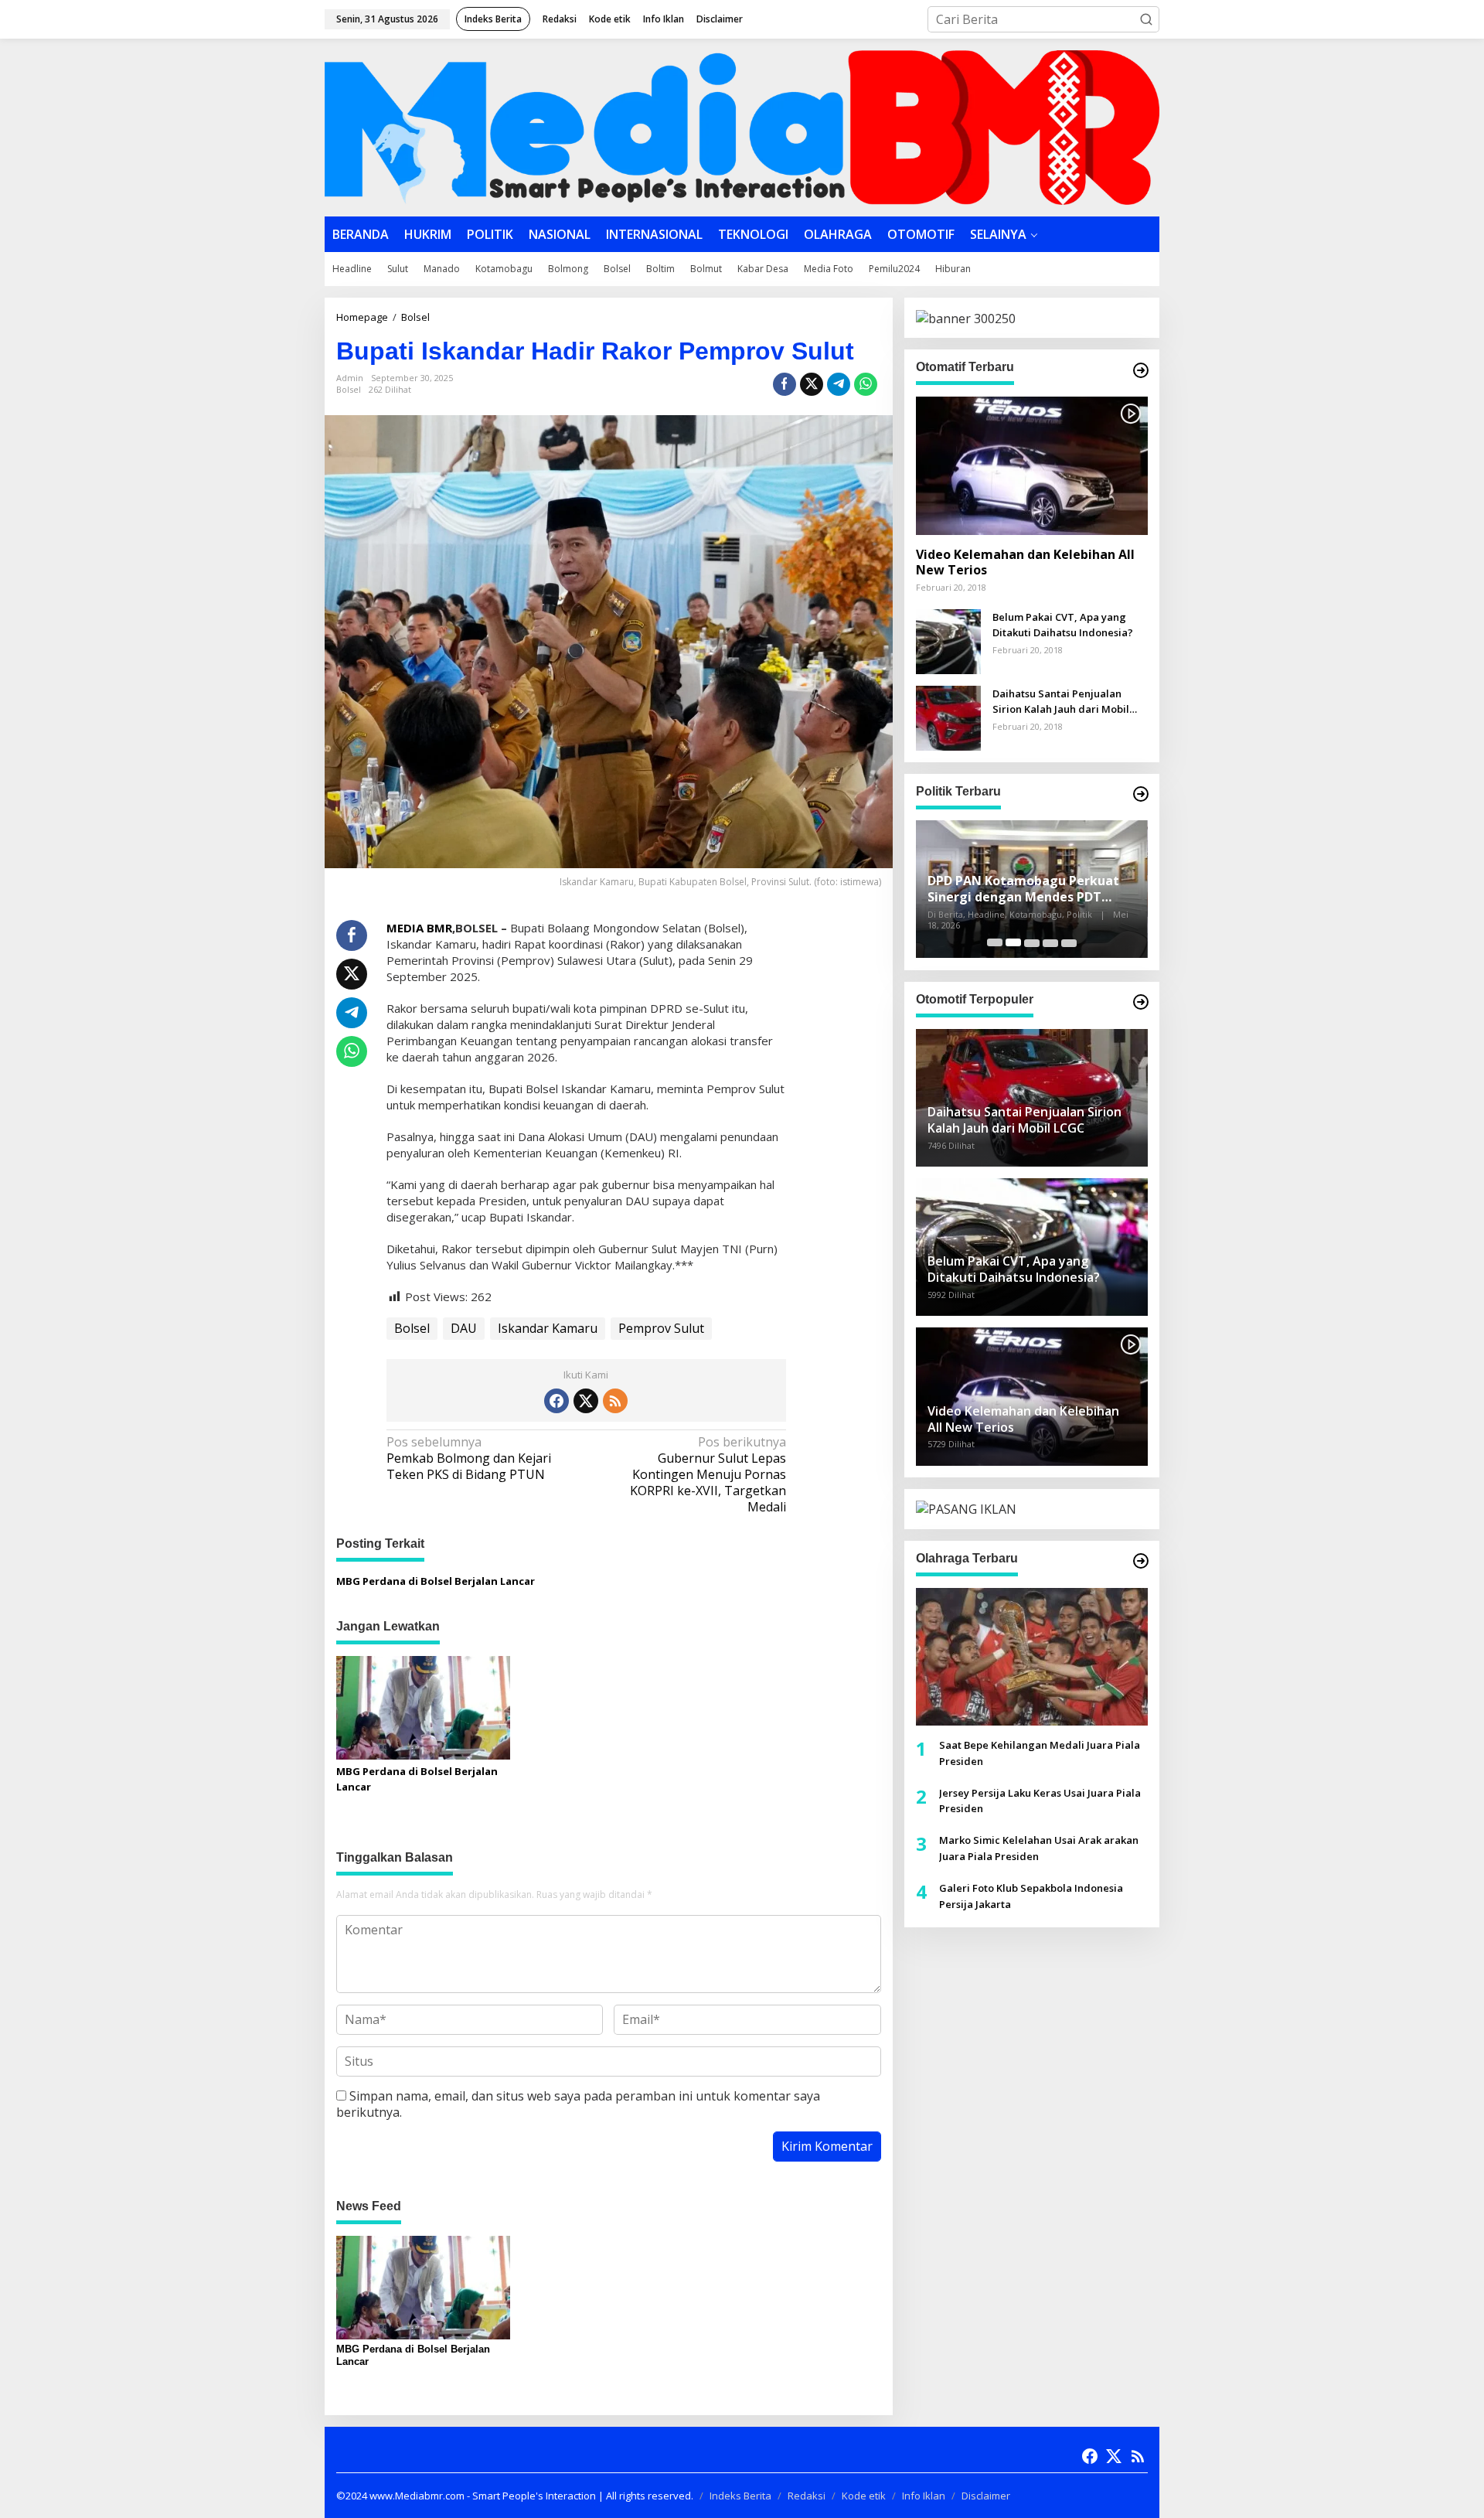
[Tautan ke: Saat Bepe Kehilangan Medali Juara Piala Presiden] (1032, 1656)
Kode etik (864, 2496)
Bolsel (349, 389)
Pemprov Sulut (661, 1328)
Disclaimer (986, 2496)
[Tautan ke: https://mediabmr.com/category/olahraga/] (1141, 1561)
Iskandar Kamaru (548, 1328)
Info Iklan (924, 2496)
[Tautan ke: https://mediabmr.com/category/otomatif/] (1141, 370)
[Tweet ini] (812, 384)
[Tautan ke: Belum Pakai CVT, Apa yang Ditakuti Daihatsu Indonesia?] (948, 639)
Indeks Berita (740, 2496)
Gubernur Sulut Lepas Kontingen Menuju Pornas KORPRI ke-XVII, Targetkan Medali (708, 1474)
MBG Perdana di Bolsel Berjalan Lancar (436, 1581)
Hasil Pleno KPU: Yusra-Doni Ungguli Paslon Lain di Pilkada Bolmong (1021, 889)
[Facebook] (556, 1401)
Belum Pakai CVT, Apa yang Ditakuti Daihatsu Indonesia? (1063, 624)
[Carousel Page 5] (1069, 942)
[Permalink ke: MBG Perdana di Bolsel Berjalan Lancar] (423, 1706)
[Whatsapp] (866, 384)
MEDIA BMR (419, 928)
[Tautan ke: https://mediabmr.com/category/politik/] (1141, 794)
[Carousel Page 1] (995, 942)
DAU (464, 1328)
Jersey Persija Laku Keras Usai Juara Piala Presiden (1040, 1800)
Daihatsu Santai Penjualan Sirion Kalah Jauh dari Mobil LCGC (1061, 702)
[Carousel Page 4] (1050, 942)
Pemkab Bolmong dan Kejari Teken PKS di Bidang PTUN (469, 1458)
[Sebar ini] (785, 384)
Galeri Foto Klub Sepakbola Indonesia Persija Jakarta (1031, 1895)
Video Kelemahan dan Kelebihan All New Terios (1025, 562)
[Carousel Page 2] (1013, 942)
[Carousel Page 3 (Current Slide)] (1032, 942)
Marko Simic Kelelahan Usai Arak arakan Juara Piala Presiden (1039, 1848)
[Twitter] (586, 1401)
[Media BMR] (742, 126)
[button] (1146, 19)
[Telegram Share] (839, 384)
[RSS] (615, 1401)
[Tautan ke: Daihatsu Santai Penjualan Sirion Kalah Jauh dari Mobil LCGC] (948, 716)
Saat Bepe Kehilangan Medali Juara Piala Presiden (1040, 1753)
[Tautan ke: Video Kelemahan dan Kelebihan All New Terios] (1032, 465)
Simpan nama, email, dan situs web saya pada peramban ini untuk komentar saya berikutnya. (578, 2104)
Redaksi (807, 2496)
